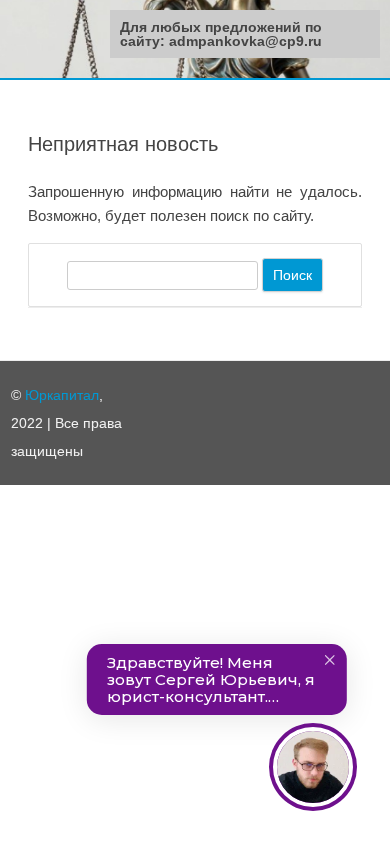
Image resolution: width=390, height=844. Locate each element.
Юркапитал (62, 395)
